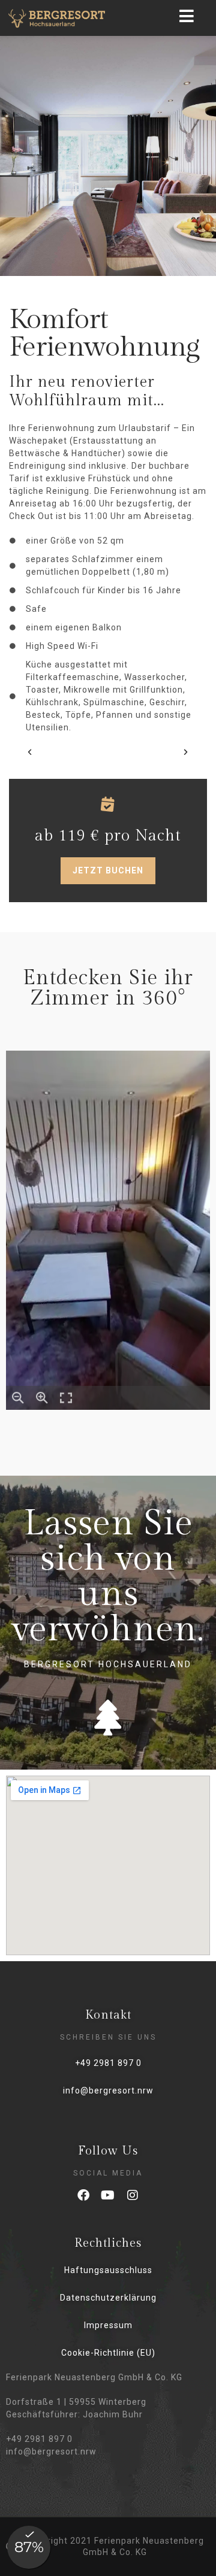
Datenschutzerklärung (108, 2298)
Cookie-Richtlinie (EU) (108, 2353)
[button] (30, 752)
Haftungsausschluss (108, 2270)
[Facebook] (83, 2195)
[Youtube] (108, 2195)
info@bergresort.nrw (108, 2090)
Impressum (108, 2325)
